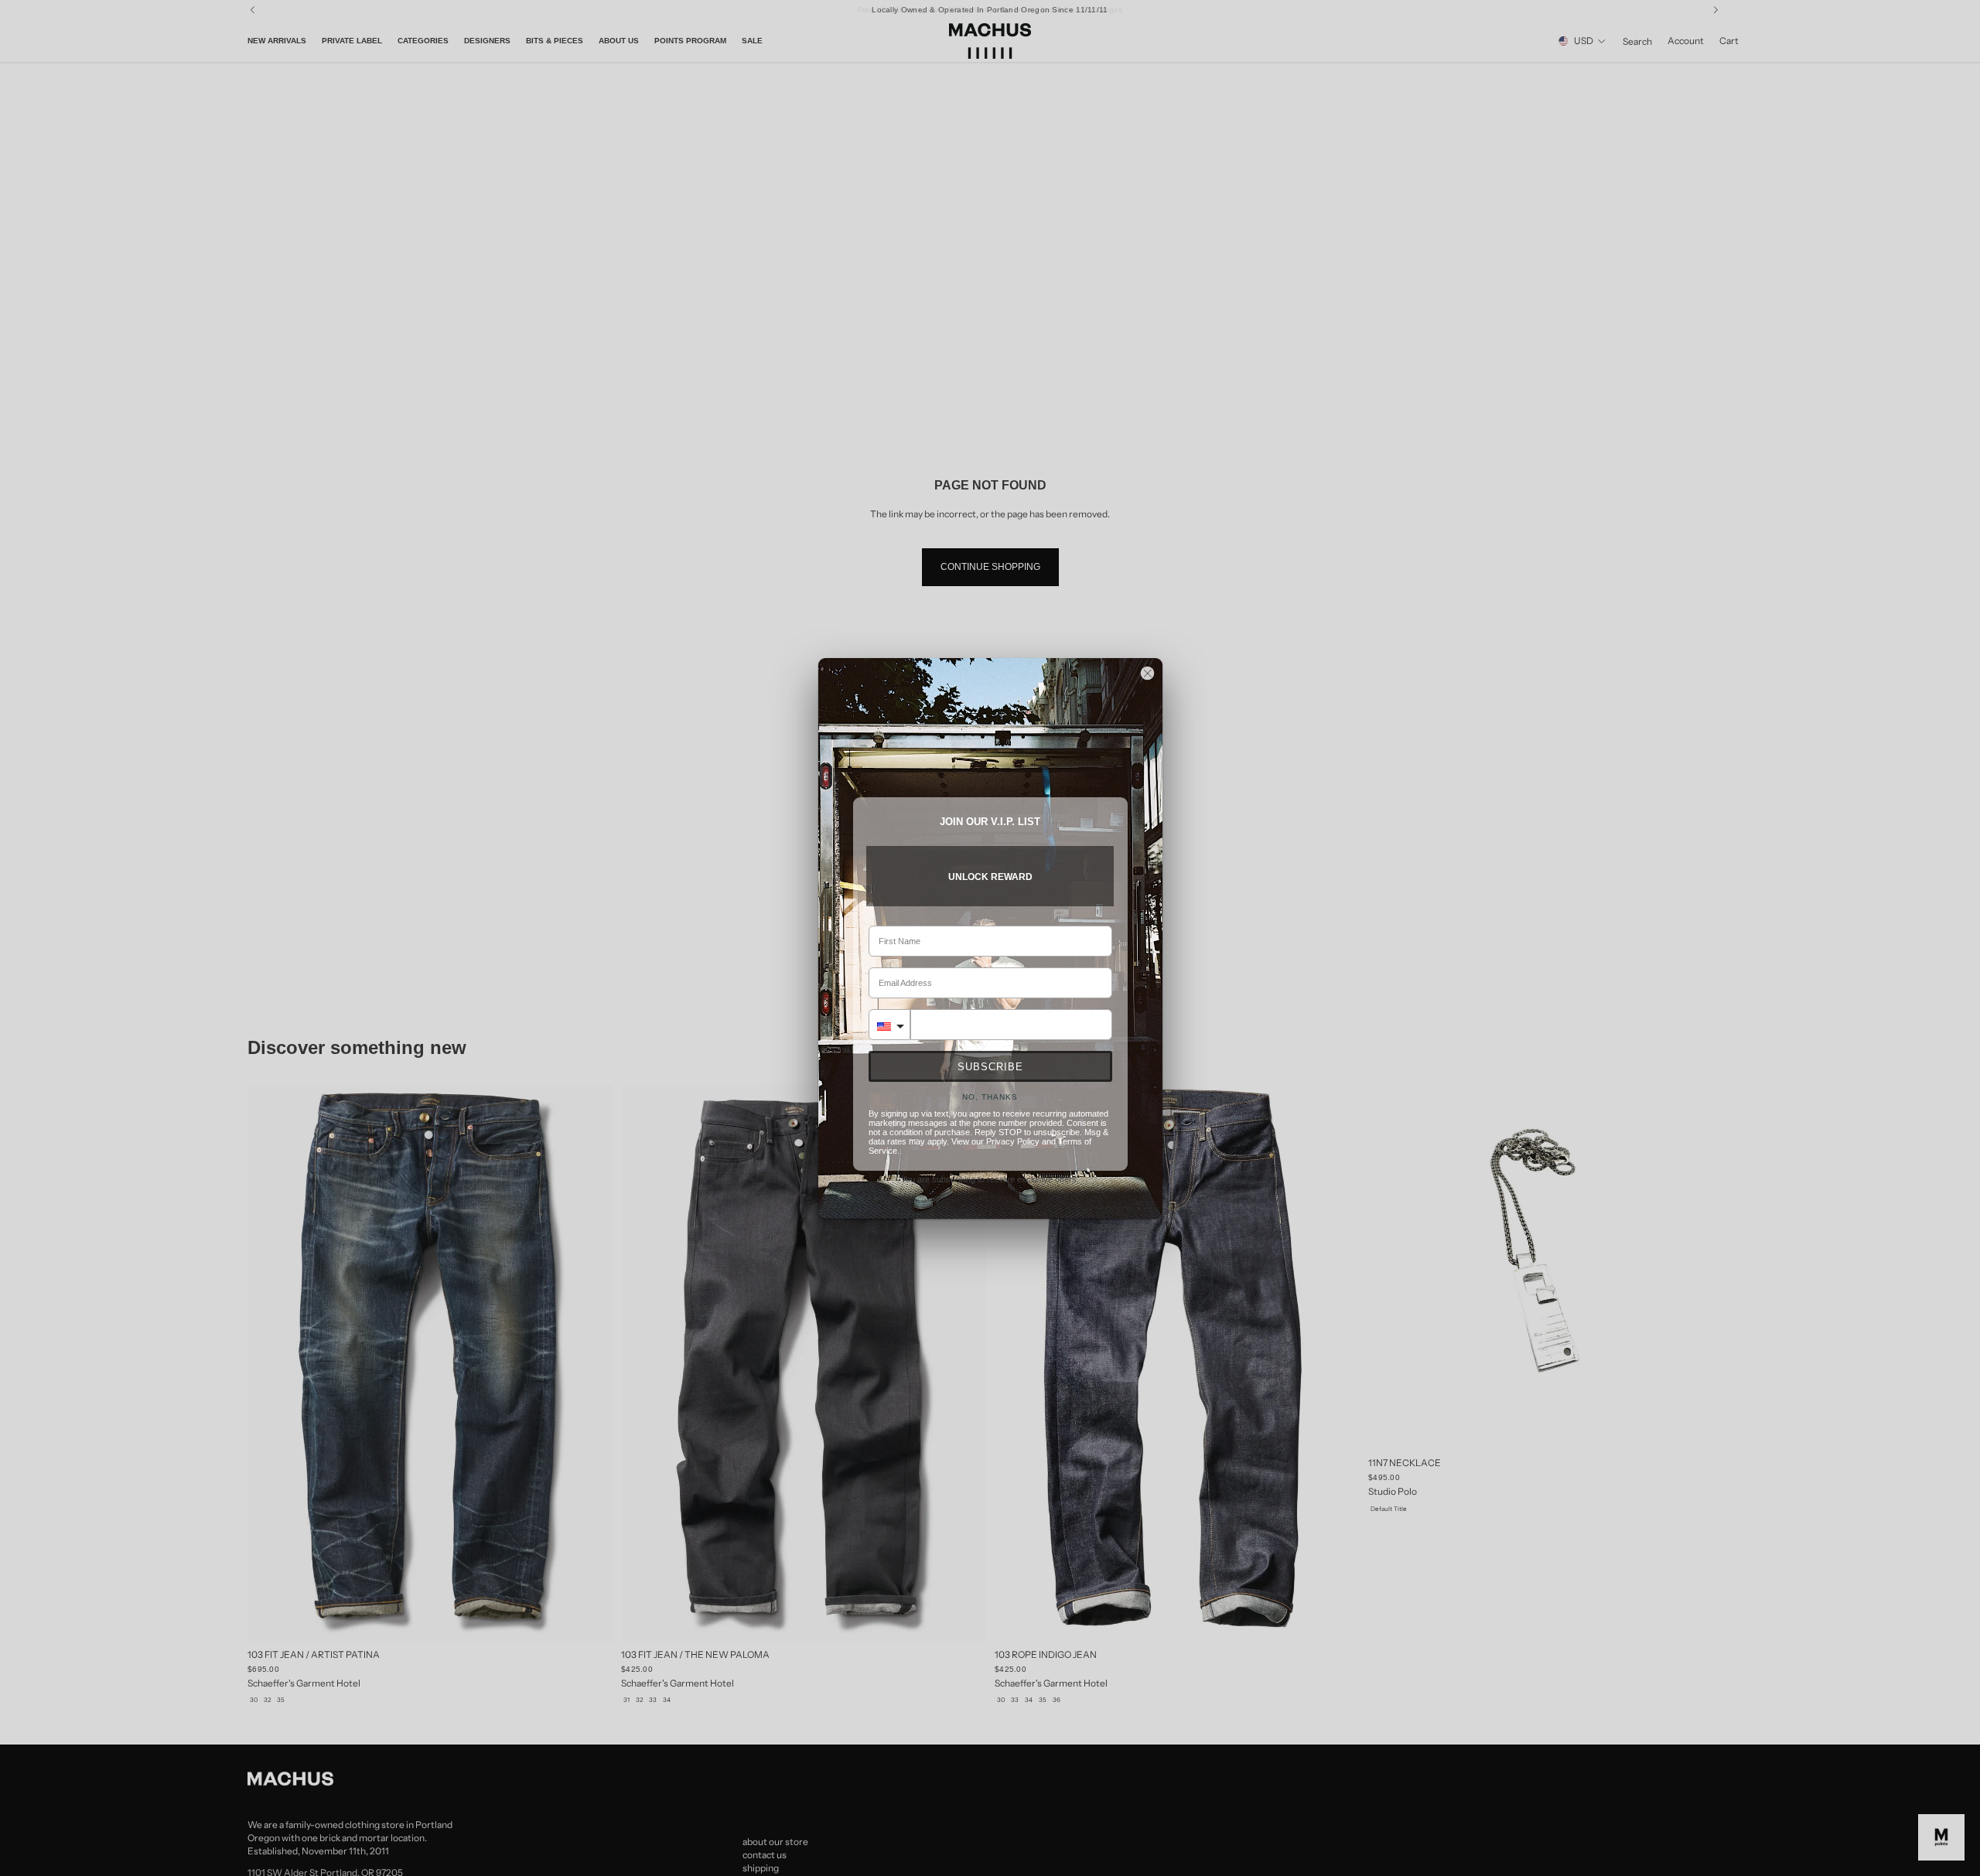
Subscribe (990, 1067)
